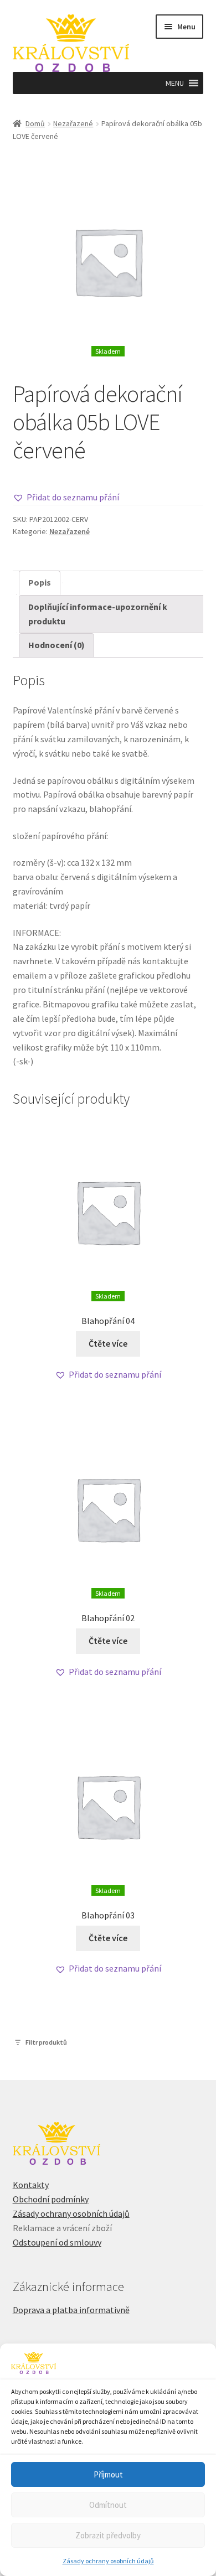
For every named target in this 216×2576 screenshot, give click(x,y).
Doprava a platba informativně (71, 2310)
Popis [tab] (40, 582)
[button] (175, 83)
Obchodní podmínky (51, 2199)
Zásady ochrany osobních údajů (108, 2561)
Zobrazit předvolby (108, 2535)
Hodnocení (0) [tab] (56, 645)
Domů (35, 123)
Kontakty (31, 2185)
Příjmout (108, 2474)
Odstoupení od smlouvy (57, 2242)
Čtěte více (108, 1343)
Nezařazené (73, 123)
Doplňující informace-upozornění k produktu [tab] (98, 614)
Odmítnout (108, 2505)
